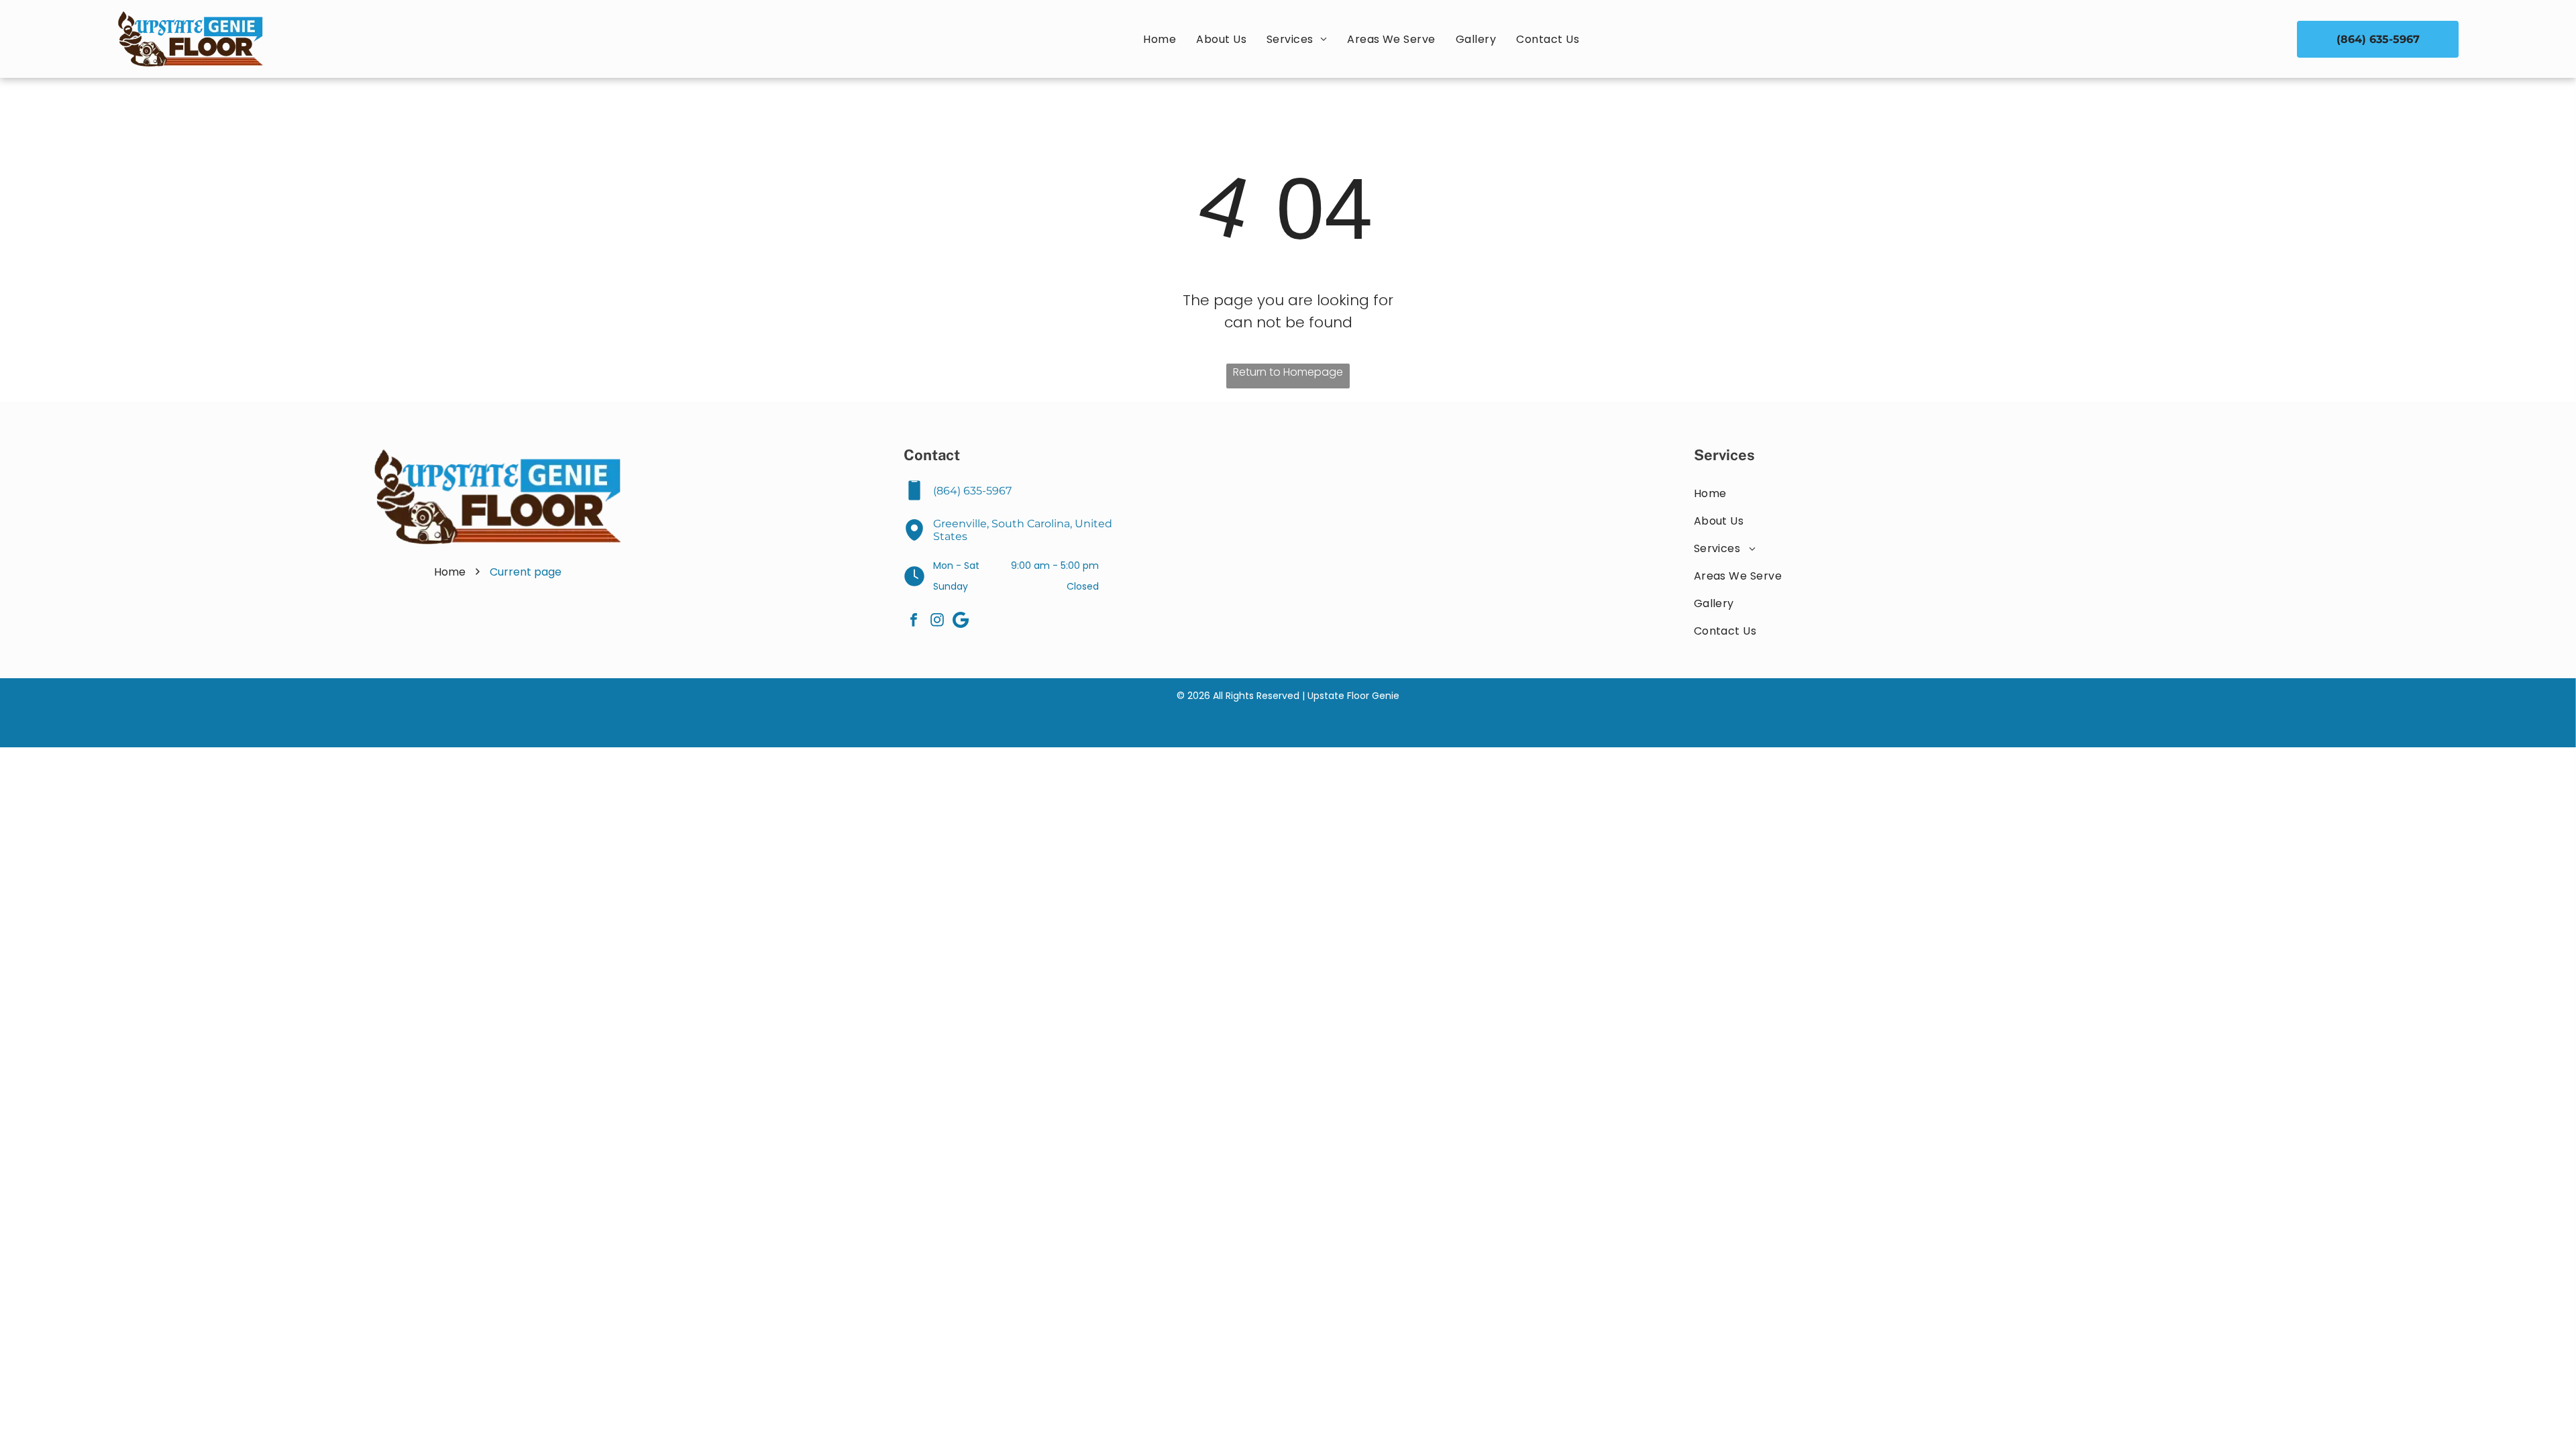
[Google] (961, 622)
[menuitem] (1160, 39)
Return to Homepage (1288, 372)
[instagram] (937, 622)
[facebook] (914, 622)
